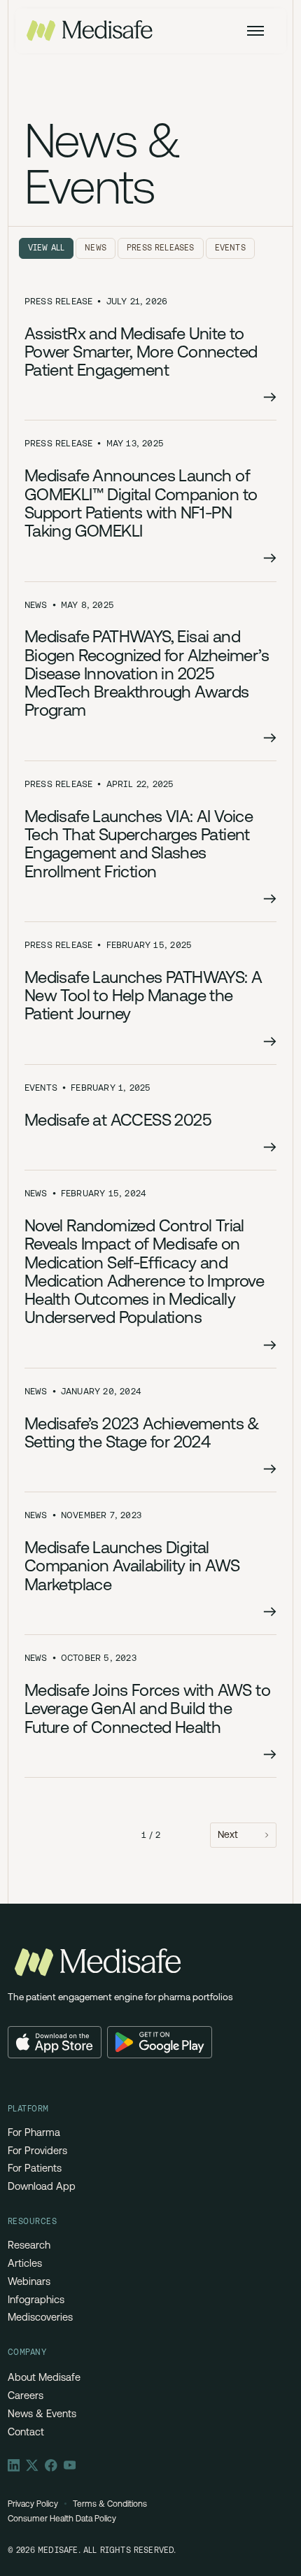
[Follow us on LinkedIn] (14, 2465)
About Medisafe (44, 2377)
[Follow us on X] (32, 2465)
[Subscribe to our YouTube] (70, 2465)
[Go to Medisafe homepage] (95, 1963)
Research (29, 2245)
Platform (28, 2109)
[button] (255, 31)
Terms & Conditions (110, 2504)
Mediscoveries (40, 2317)
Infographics (36, 2300)
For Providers (37, 2151)
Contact (26, 2432)
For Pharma (34, 2132)
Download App (42, 2186)
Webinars (29, 2281)
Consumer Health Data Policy (62, 2519)
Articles (25, 2263)
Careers (26, 2395)
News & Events (42, 2414)
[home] (90, 31)
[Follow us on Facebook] (51, 2465)
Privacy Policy (33, 2504)
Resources (33, 2221)
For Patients (35, 2168)
